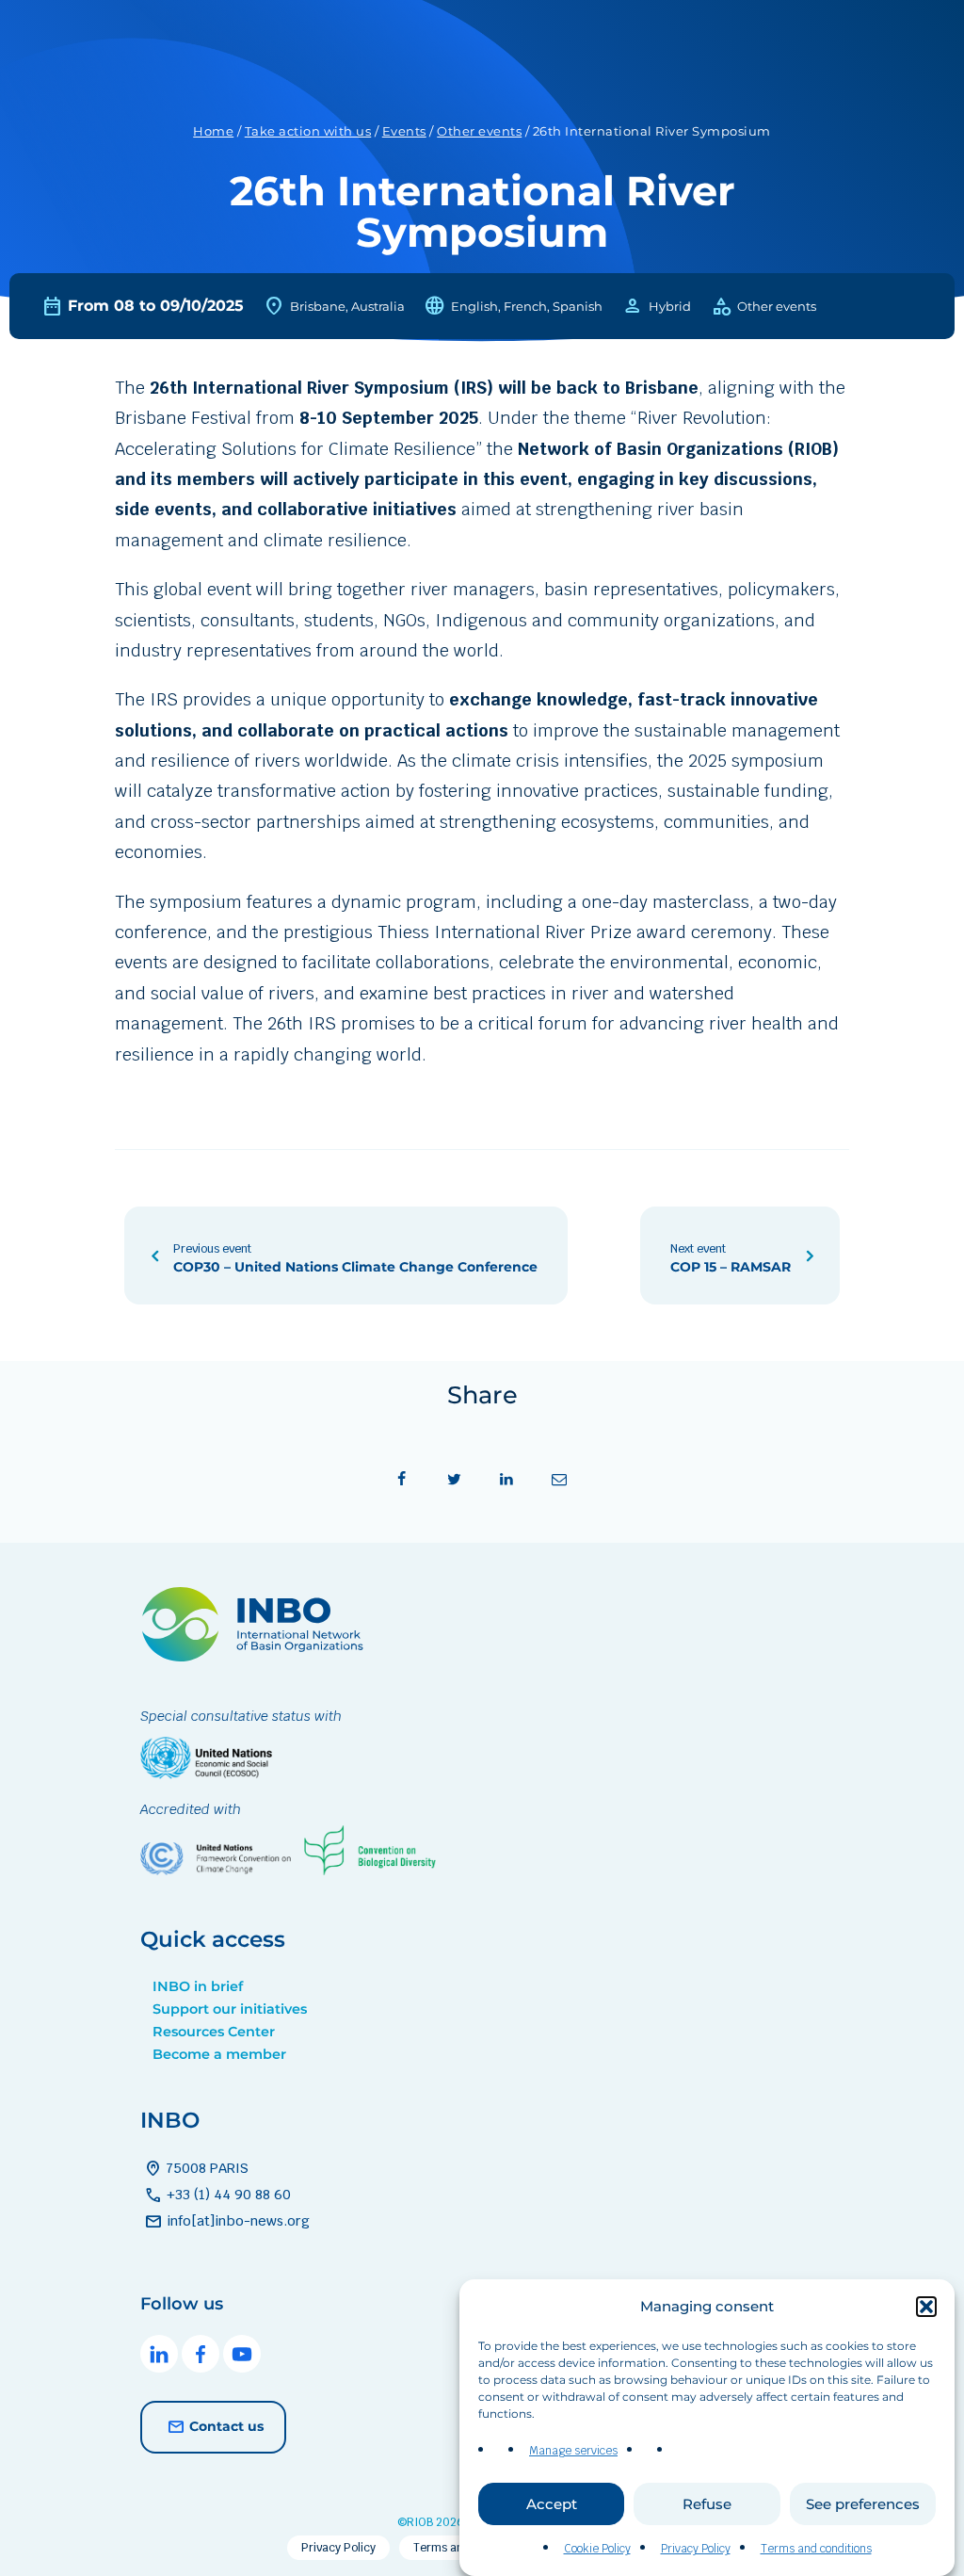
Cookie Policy (597, 2549)
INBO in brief (198, 1986)
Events (404, 131)
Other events (479, 131)
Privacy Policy (696, 2549)
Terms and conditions (816, 2549)
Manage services (573, 2451)
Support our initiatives (230, 2009)
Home (213, 131)
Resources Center (214, 2032)
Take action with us (308, 131)
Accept (552, 2504)
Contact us (226, 2426)
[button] (926, 2307)
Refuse (707, 2504)
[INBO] (258, 1656)
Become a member (219, 2054)
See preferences (863, 2504)
